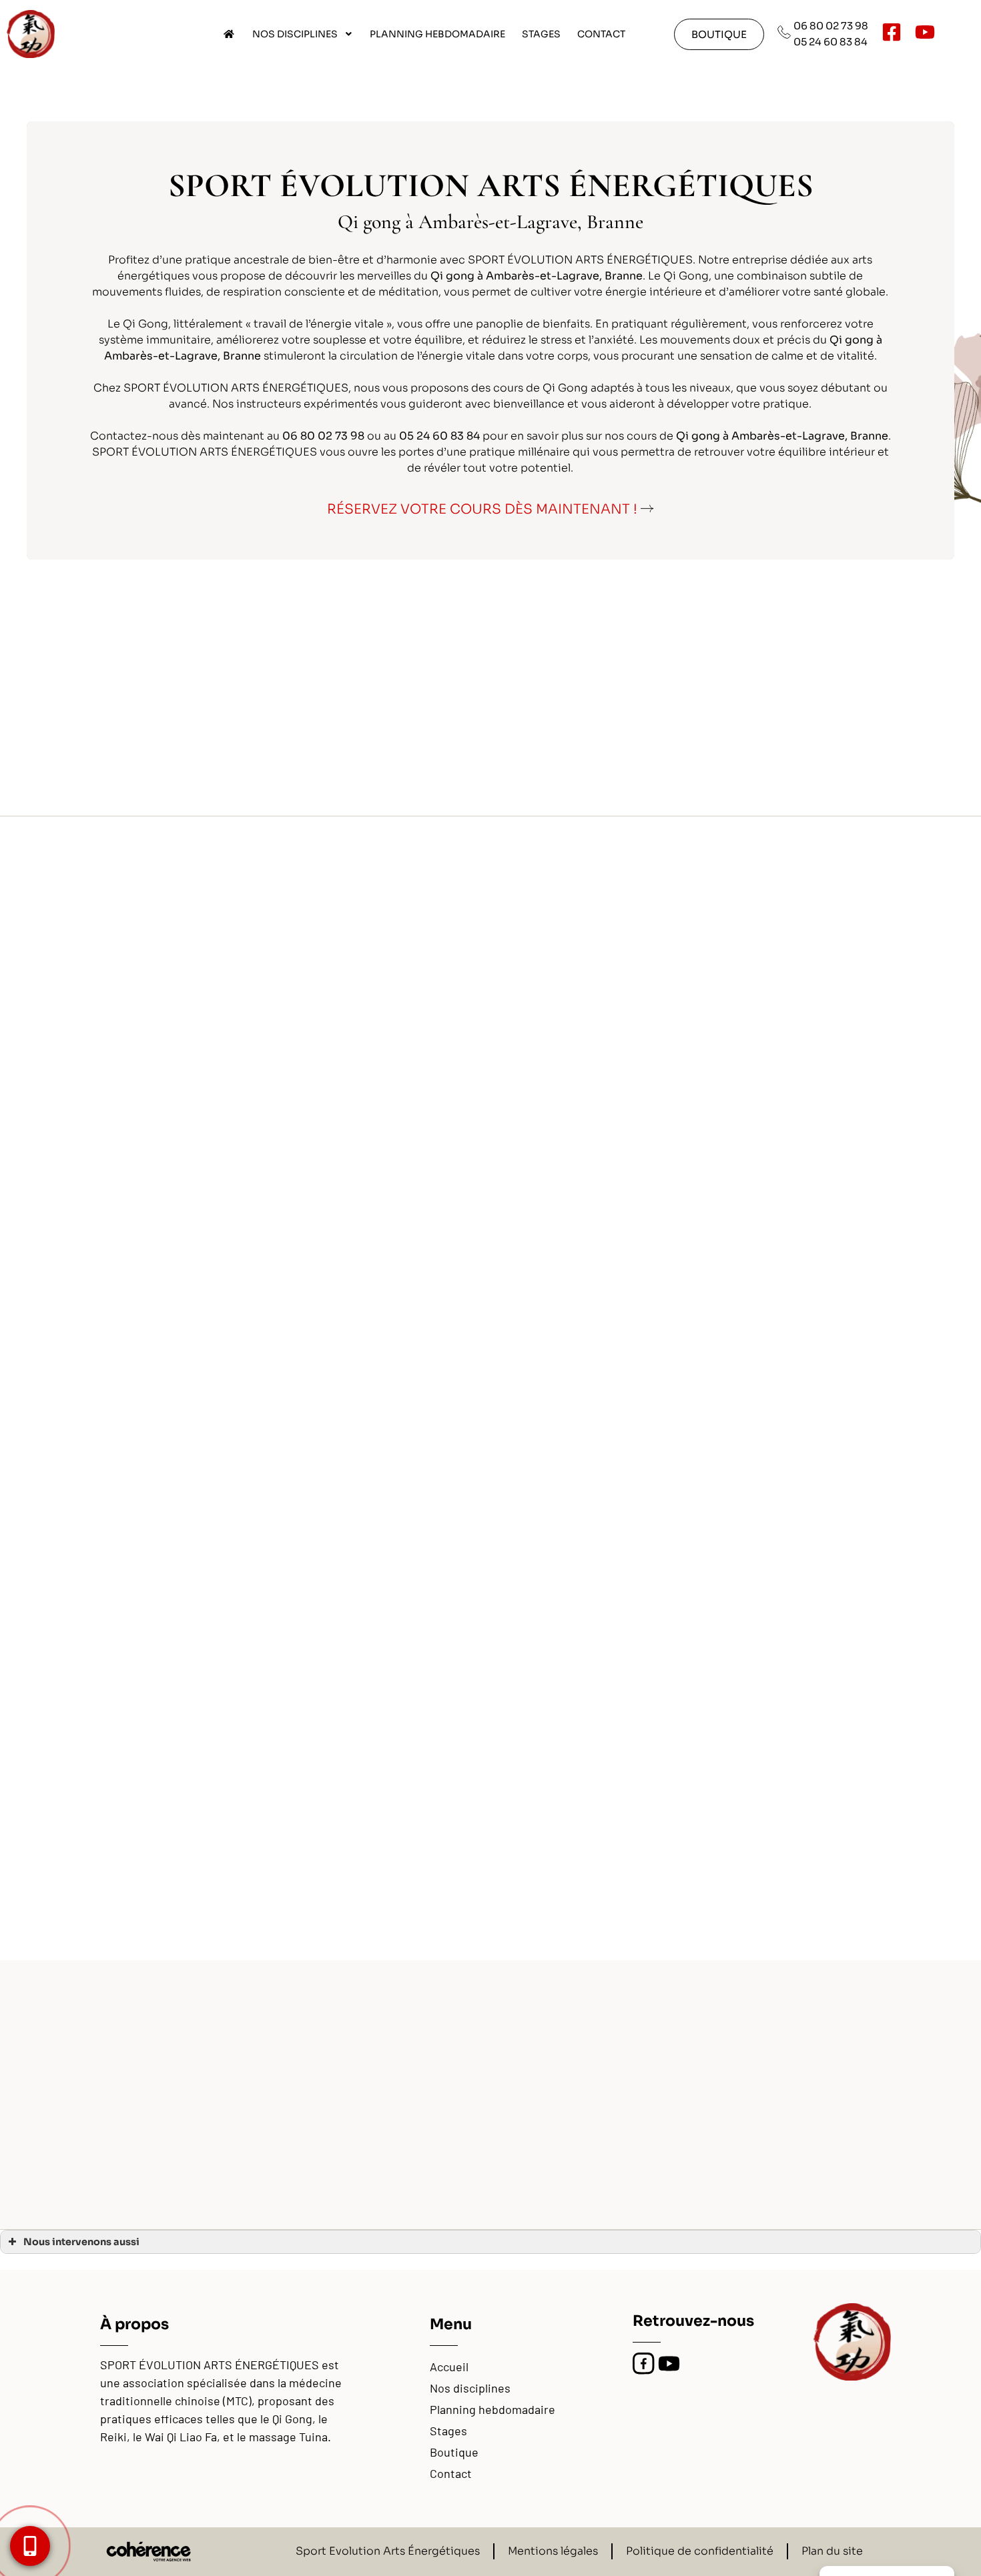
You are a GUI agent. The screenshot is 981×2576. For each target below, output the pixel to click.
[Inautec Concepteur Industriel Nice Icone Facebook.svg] (644, 2364)
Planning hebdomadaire (437, 34)
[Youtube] (669, 2364)
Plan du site (832, 2551)
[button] (719, 34)
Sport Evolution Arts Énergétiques (388, 2551)
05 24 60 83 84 (831, 42)
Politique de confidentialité (700, 2551)
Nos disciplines (295, 34)
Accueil (449, 2367)
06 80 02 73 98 (831, 26)
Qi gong (852, 340)
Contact (601, 34)
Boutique (454, 2452)
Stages (541, 34)
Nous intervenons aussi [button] (81, 2242)
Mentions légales (553, 2551)
